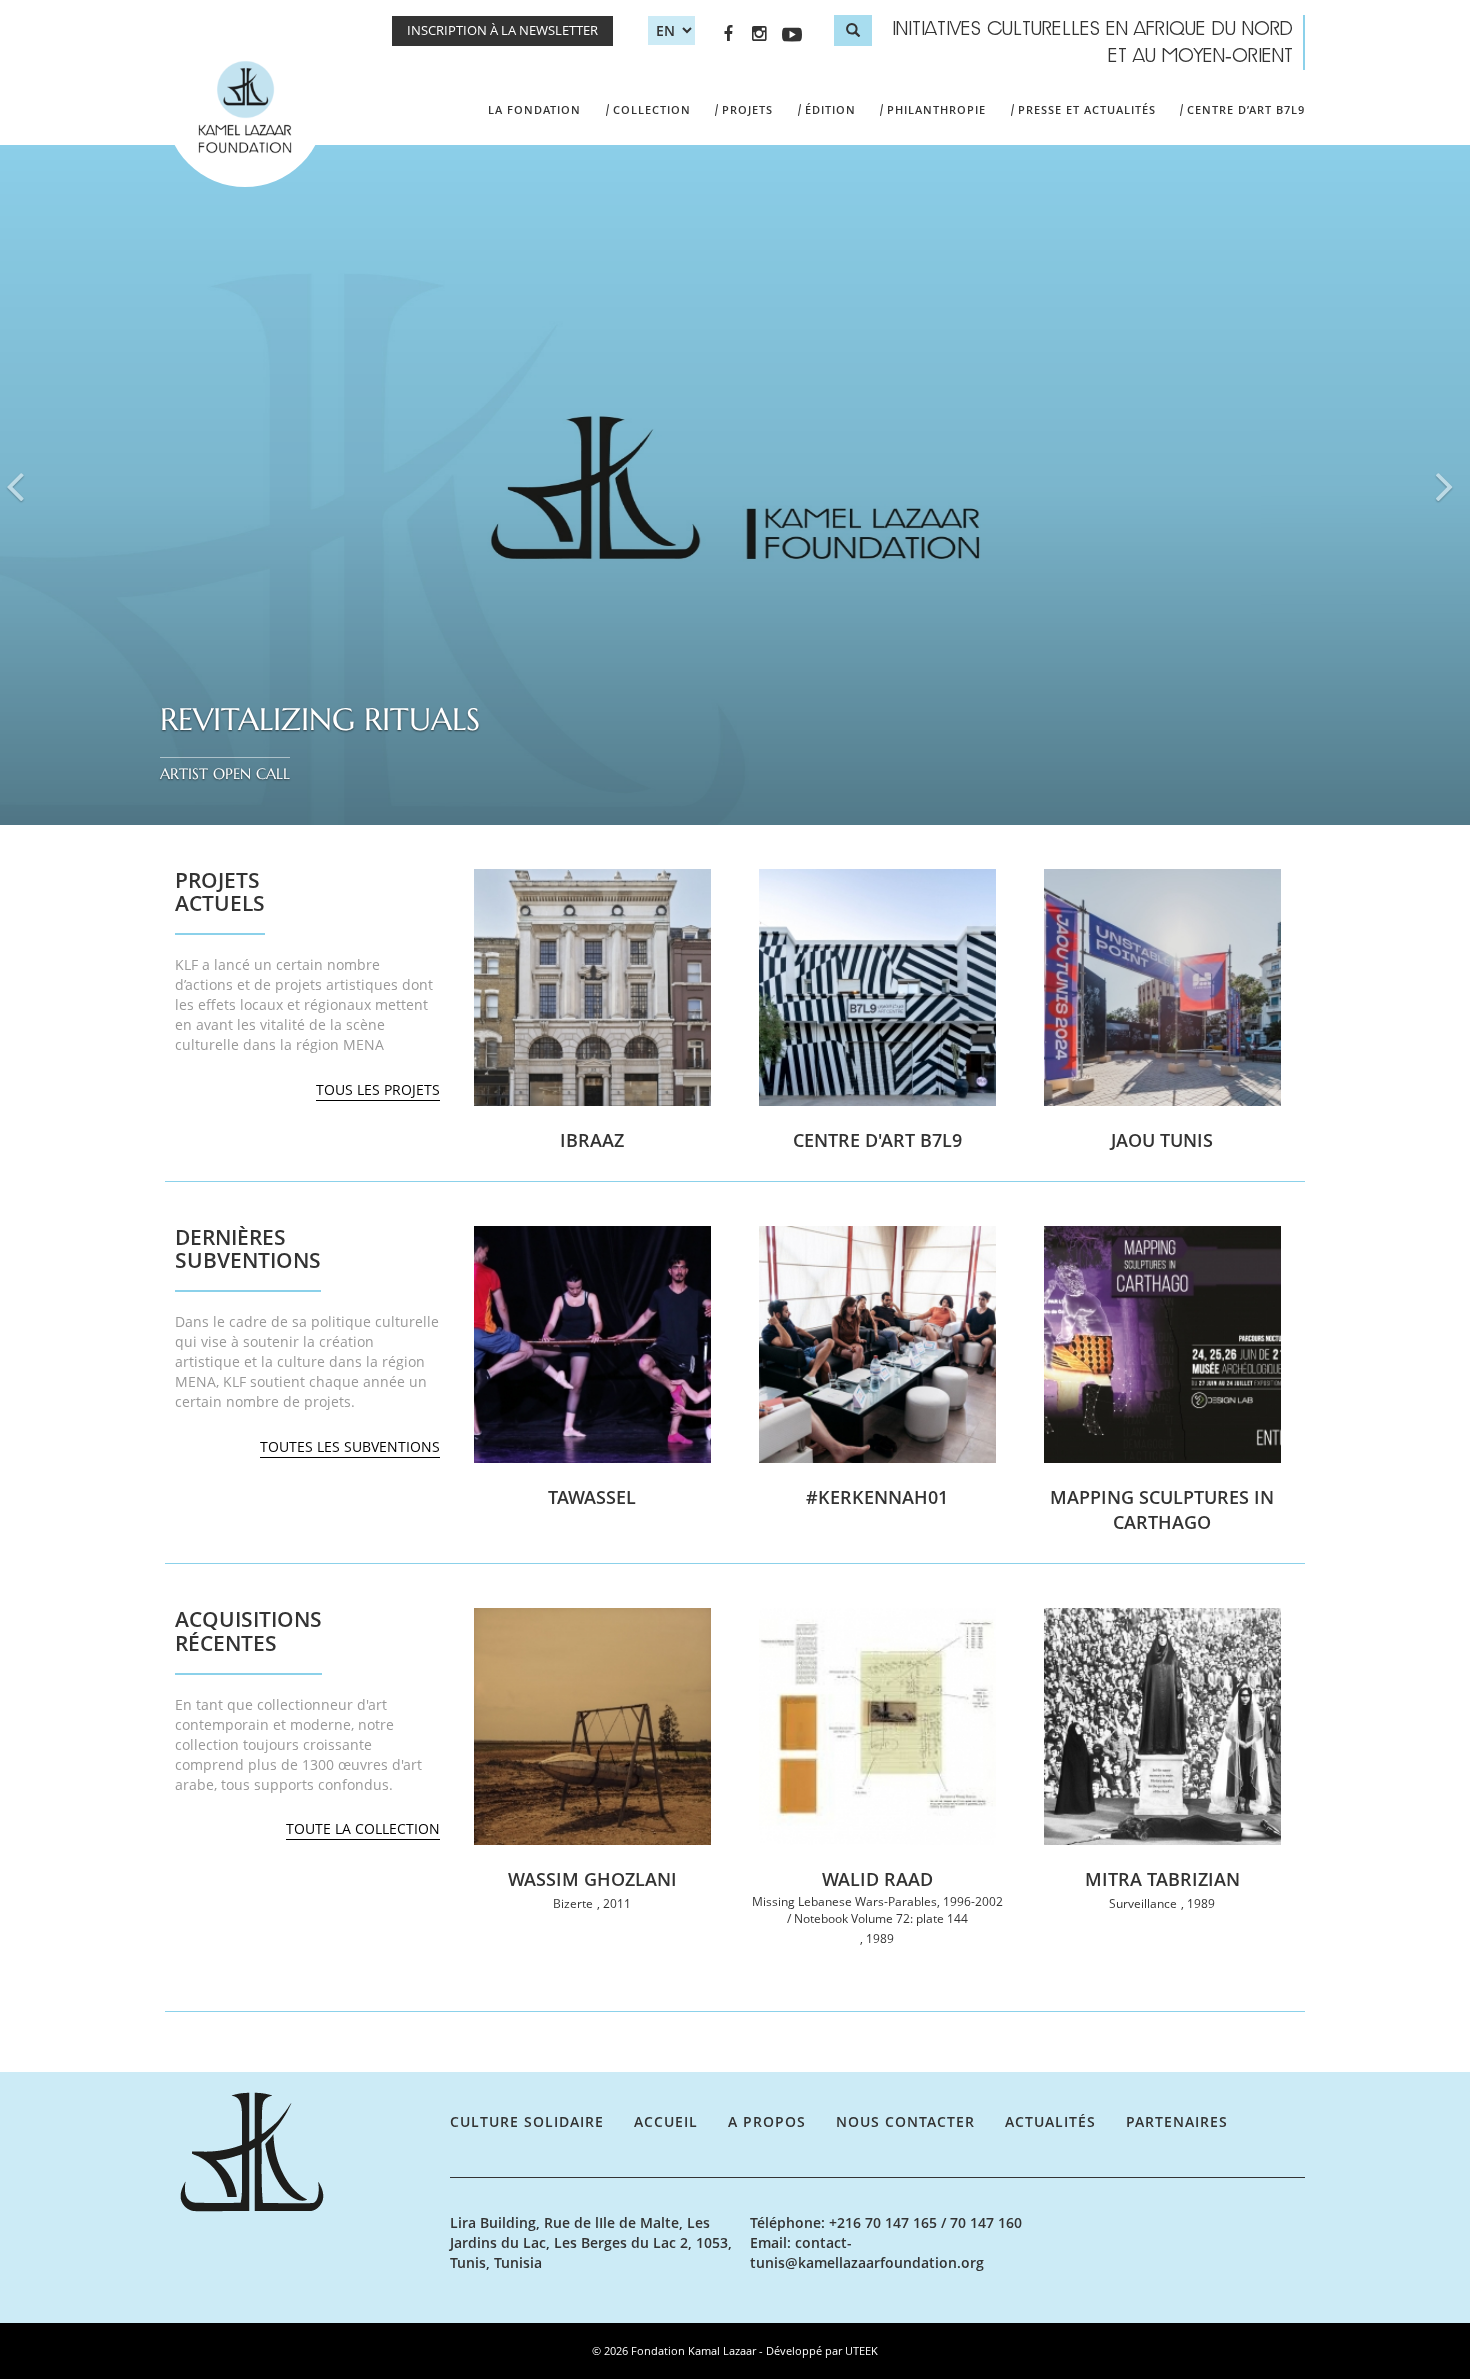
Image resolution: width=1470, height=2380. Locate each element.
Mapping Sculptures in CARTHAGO (1162, 1509)
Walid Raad (877, 1879)
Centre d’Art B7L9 (1246, 110)
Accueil (666, 2121)
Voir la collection (305, 1744)
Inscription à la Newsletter (502, 30)
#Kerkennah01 (877, 1497)
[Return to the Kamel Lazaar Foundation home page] (307, 2152)
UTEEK (861, 2350)
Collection (652, 110)
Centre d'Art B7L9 (877, 1140)
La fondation (534, 110)
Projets (747, 110)
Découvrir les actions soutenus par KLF (305, 1362)
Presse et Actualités (1087, 110)
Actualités (1050, 2121)
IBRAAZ (592, 1140)
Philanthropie (936, 110)
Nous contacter (905, 2121)
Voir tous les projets (305, 1005)
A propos (767, 2121)
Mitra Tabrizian (1162, 1879)
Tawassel (592, 1497)
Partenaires (1177, 2121)
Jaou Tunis (1162, 1140)
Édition (830, 110)
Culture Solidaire (527, 2121)
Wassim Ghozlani (592, 1879)
